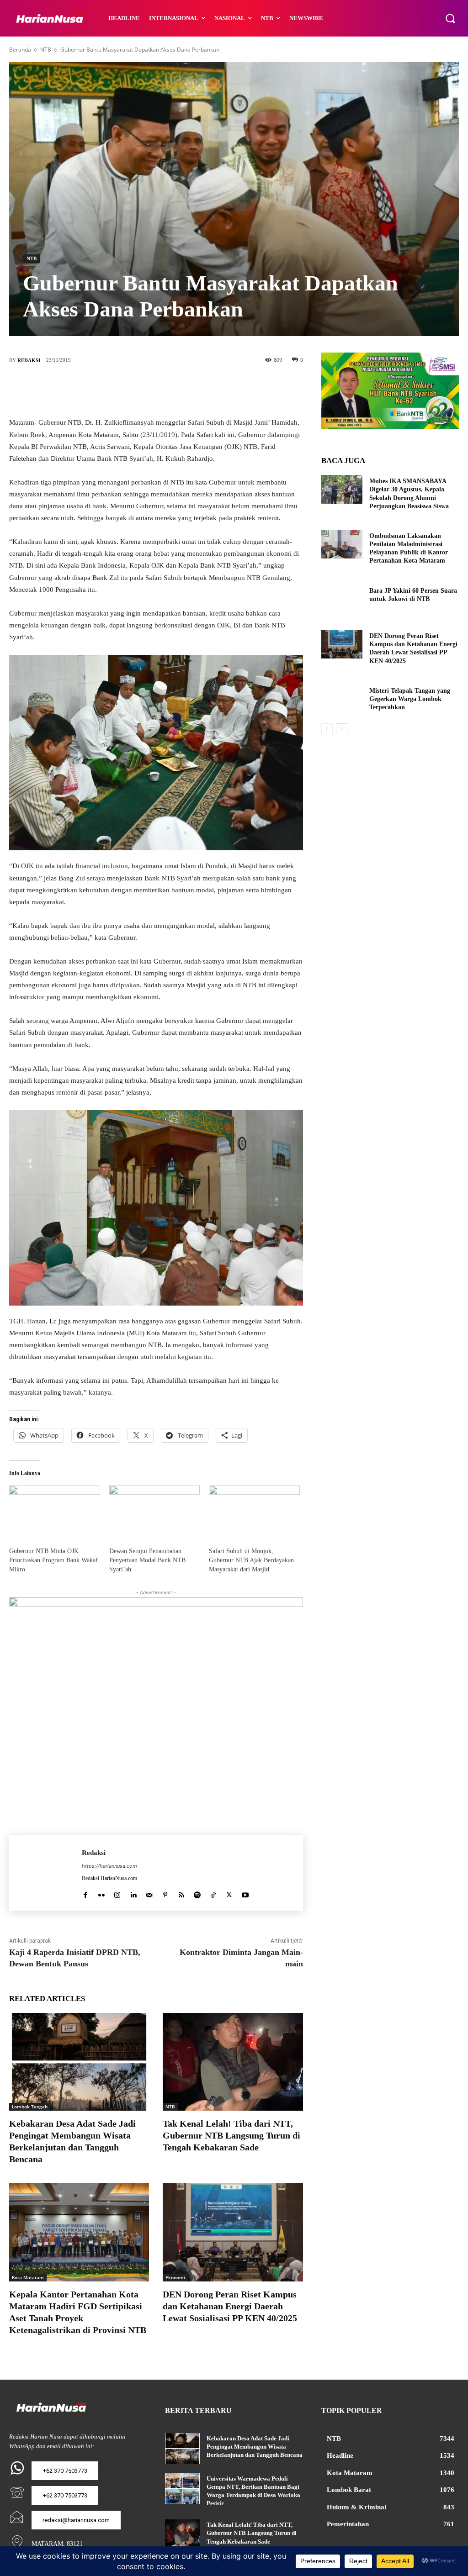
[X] (142, 390)
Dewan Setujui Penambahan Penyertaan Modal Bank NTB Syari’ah (147, 1560)
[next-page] (342, 729)
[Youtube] (245, 1893)
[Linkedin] (133, 1893)
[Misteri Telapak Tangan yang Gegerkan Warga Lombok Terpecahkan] (342, 699)
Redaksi (29, 360)
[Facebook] (115, 390)
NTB (46, 50)
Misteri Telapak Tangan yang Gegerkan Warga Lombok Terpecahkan (410, 699)
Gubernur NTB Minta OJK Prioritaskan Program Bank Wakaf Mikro (53, 1560)
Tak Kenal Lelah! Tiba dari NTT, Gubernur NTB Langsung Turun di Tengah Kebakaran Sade (231, 2135)
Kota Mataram (28, 2277)
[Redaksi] (45, 1873)
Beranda (20, 50)
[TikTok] (213, 1893)
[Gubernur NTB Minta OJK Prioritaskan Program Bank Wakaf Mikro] (55, 1512)
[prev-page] (327, 729)
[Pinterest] (170, 390)
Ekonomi (175, 2277)
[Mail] (149, 1893)
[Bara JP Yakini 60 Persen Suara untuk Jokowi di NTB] (342, 599)
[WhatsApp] (197, 390)
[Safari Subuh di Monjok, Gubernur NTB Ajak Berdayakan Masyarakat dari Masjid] (254, 1512)
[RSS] (181, 1893)
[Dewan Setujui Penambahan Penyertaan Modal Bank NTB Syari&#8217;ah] (155, 1512)
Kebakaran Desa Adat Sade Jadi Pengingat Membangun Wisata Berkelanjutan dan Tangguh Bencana (255, 2447)
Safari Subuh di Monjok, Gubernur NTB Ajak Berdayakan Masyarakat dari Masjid (251, 1560)
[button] (450, 18)
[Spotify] (197, 1893)
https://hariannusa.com (109, 1866)
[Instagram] (117, 1893)
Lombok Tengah (30, 2107)
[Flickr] (101, 1893)
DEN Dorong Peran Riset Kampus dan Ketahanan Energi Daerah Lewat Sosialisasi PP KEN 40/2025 (232, 2306)
